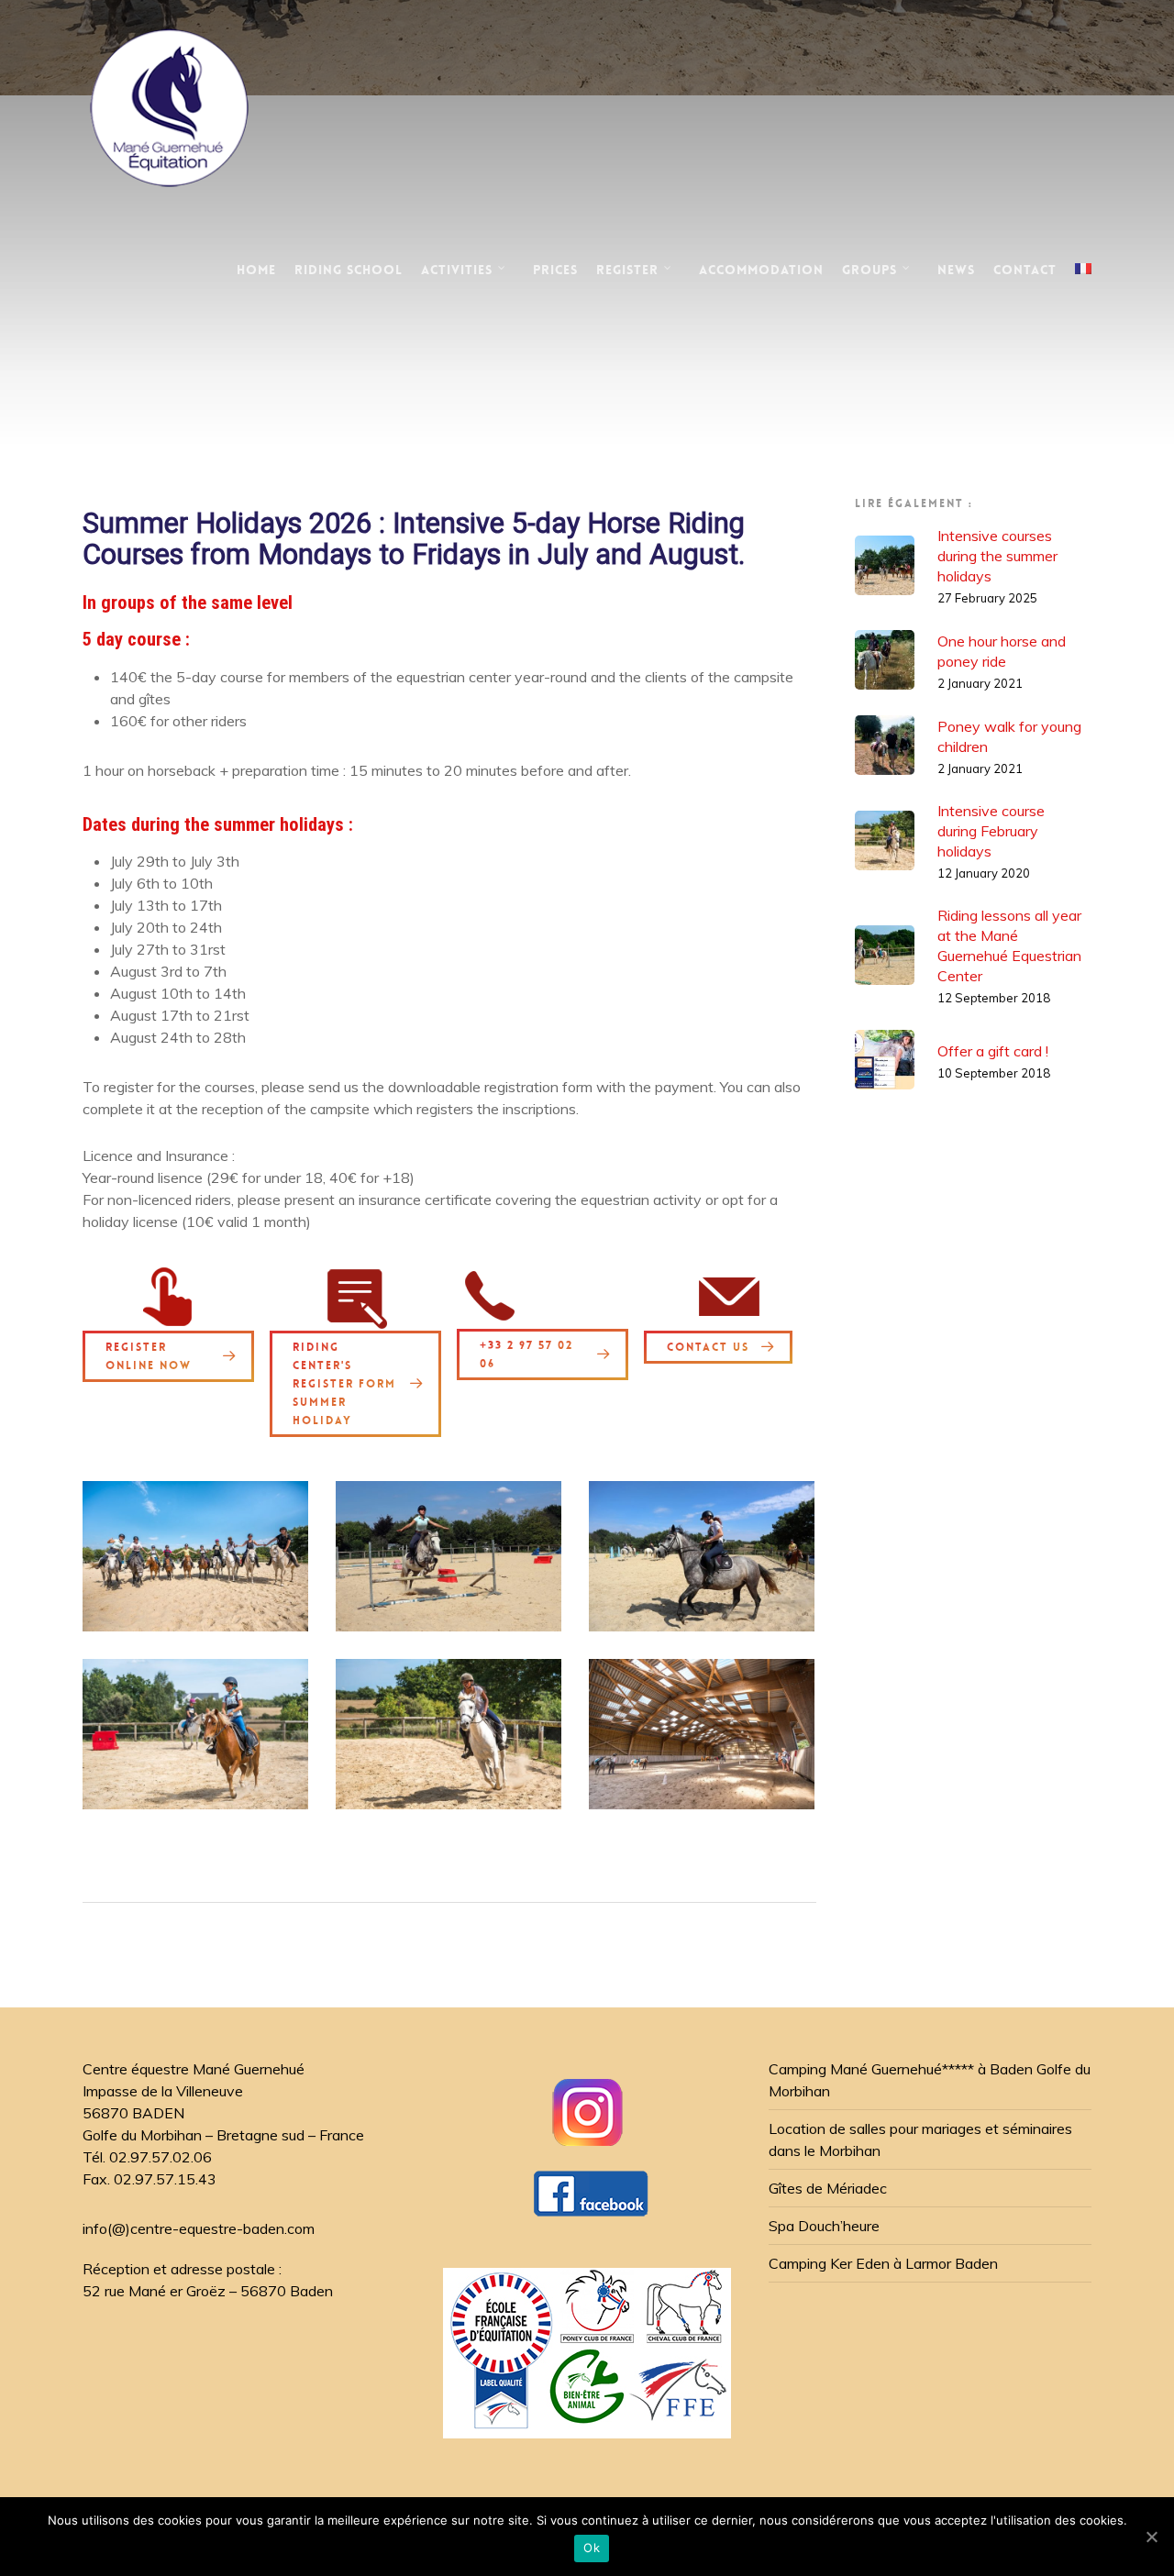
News (956, 270)
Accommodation (761, 270)
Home (256, 270)
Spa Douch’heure (824, 2226)
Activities (457, 270)
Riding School (349, 270)
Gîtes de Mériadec (828, 2188)
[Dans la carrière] (702, 1556)
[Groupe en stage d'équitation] (195, 1556)
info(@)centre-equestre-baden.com (199, 2228)
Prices (555, 270)
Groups (869, 270)
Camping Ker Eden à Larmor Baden (883, 2263)
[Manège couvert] (702, 1734)
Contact (1025, 270)
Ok (592, 2548)
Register (627, 270)
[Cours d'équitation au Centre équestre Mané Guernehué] (195, 1734)
